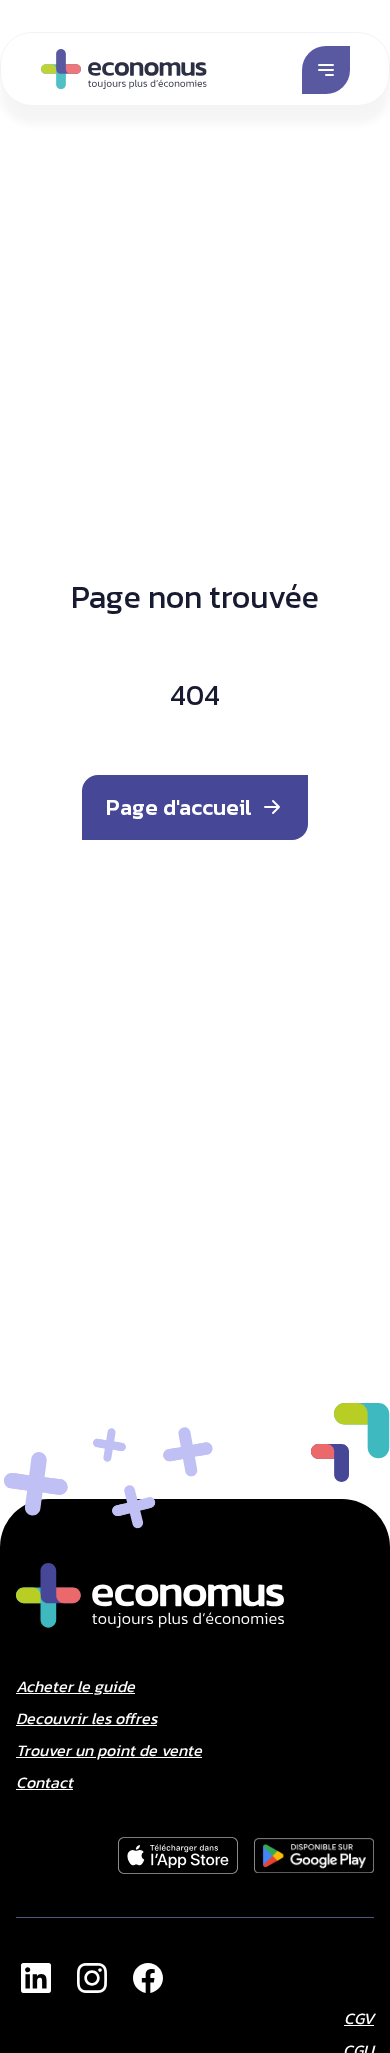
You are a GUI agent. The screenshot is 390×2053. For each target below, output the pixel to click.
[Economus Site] (36, 1978)
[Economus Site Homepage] (150, 1595)
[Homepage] (124, 69)
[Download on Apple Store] (314, 1856)
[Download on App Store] (178, 1856)
